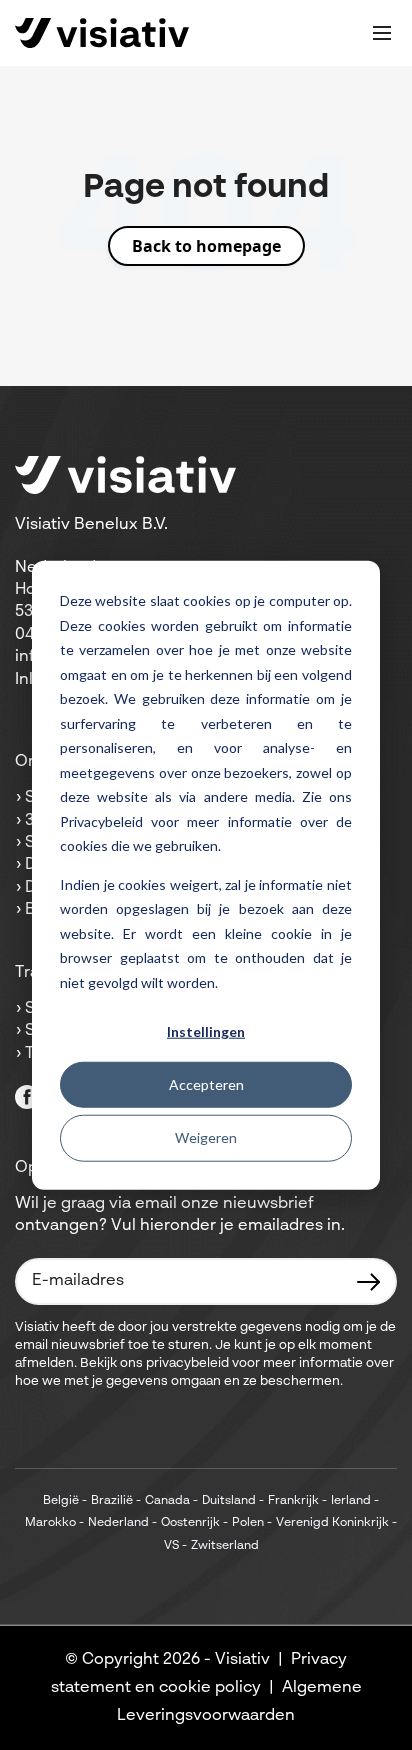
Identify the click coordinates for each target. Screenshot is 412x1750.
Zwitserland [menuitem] (225, 1546)
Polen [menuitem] (248, 1523)
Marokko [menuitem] (50, 1523)
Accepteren (206, 1084)
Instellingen (206, 1031)
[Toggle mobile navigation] (382, 33)
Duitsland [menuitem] (229, 1501)
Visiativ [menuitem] (242, 1660)
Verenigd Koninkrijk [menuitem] (332, 1523)
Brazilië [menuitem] (112, 1501)
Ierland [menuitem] (351, 1501)
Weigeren (206, 1137)
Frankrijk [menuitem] (293, 1501)
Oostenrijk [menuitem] (190, 1523)
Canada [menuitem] (167, 1501)
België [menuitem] (61, 1501)
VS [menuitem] (171, 1546)
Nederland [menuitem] (118, 1523)
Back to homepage (206, 246)
